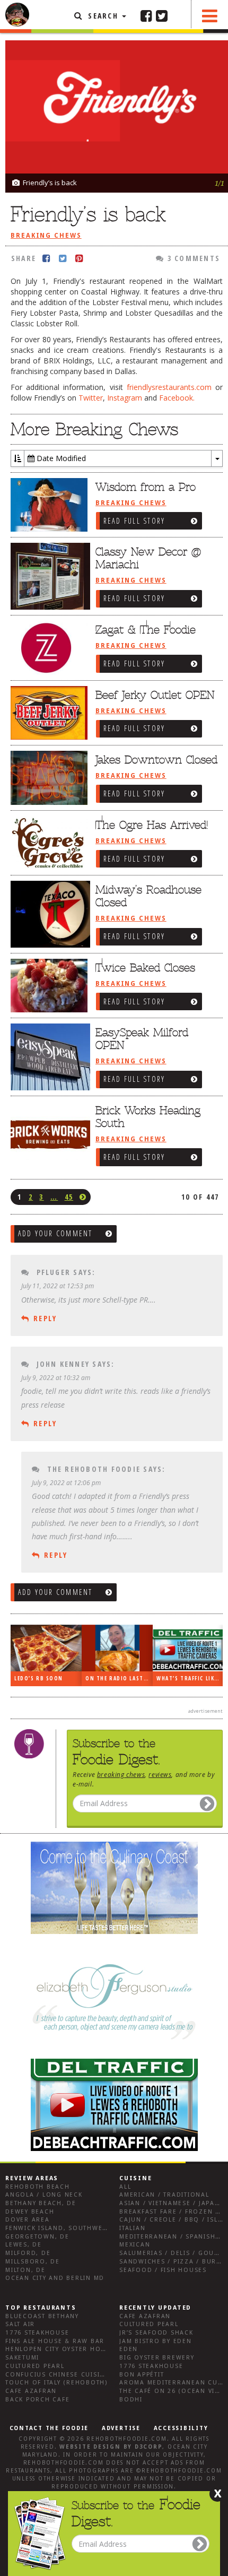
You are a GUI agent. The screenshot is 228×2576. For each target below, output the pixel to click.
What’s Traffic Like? (52, 1679)
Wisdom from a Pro (146, 487)
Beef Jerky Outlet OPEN (155, 695)
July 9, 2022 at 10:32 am (56, 1377)
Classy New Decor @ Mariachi (148, 558)
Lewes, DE (24, 2245)
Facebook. (177, 398)
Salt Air (20, 2324)
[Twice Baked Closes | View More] (48, 986)
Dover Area (28, 2220)
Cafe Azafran (31, 2391)
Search (103, 16)
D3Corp (149, 2447)
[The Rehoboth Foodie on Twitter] (162, 15)
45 (69, 1197)
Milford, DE (28, 2253)
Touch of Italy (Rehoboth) (56, 2383)
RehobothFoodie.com (127, 2439)
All (125, 2187)
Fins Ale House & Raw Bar (55, 2341)
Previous (199, 58)
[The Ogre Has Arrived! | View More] (48, 844)
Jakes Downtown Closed (156, 760)
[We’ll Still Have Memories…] (123, 1648)
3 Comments (192, 258)
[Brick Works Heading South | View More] (48, 1135)
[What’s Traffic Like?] (52, 1648)
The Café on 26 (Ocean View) (174, 2391)
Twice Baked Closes (145, 968)
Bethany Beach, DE (41, 2203)
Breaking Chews (46, 236)
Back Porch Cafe (37, 2400)
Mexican (135, 2245)
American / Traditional (164, 2195)
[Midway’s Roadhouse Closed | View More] (48, 914)
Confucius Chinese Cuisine (57, 2375)
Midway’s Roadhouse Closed (148, 896)
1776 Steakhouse (37, 2333)
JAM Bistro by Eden (156, 2341)
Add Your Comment (55, 1233)
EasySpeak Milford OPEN (142, 1039)
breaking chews (121, 1774)
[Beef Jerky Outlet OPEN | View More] (48, 714)
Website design (90, 2447)
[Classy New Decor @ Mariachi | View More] (48, 576)
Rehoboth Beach (38, 2187)
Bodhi (131, 2400)
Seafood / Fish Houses (163, 2270)
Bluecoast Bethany (42, 2316)
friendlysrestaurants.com (169, 387)
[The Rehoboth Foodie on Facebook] (146, 15)
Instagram (125, 398)
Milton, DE (25, 2270)
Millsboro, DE (33, 2262)
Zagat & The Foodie (146, 630)
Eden (129, 2349)
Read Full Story (134, 521)
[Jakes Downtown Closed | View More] (48, 778)
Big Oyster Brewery (157, 2358)
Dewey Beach (30, 2212)
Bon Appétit (142, 2375)
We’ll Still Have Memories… (125, 1679)
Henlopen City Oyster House (60, 2349)
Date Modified (60, 458)
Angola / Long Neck (44, 2195)
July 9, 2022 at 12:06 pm (66, 1482)
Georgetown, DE (37, 2237)
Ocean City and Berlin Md (55, 2278)
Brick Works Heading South (148, 1117)
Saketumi (22, 2358)
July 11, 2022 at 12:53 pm (58, 1286)
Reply (45, 1318)
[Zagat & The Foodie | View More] (48, 648)
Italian (132, 2228)
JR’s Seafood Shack (156, 2333)
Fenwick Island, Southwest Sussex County (87, 2228)
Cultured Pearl (35, 2366)
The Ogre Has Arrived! (152, 825)
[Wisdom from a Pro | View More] (48, 506)
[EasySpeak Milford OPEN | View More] (48, 1057)
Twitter (91, 398)
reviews (160, 1774)
